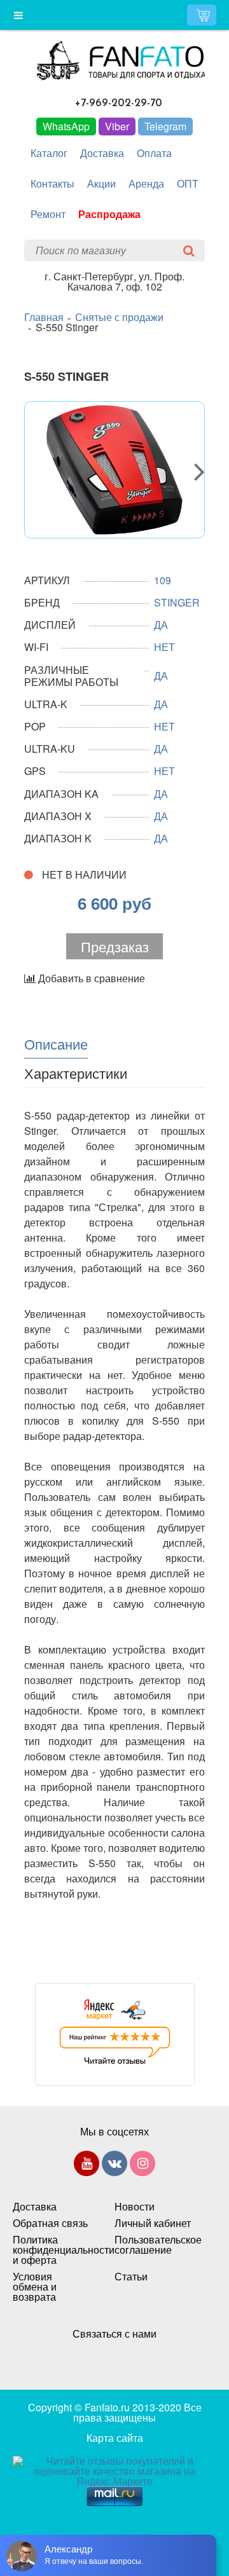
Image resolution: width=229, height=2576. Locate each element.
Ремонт (48, 214)
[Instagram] (142, 2166)
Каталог (49, 153)
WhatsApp (66, 126)
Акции (101, 183)
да (161, 625)
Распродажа (109, 214)
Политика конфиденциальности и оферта (51, 2250)
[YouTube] (87, 2166)
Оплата (154, 153)
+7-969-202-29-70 (119, 103)
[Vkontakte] (114, 2166)
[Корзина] (202, 15)
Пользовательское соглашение (153, 2245)
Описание (56, 1043)
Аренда (146, 183)
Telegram (165, 126)
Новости (135, 2207)
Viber (117, 126)
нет (164, 647)
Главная (44, 317)
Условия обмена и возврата (35, 2287)
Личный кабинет (153, 2223)
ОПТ (188, 183)
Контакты (52, 183)
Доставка (102, 153)
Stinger (177, 602)
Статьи (131, 2277)
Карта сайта (115, 2438)
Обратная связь (50, 2223)
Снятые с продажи (119, 317)
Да (161, 794)
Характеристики (76, 1072)
